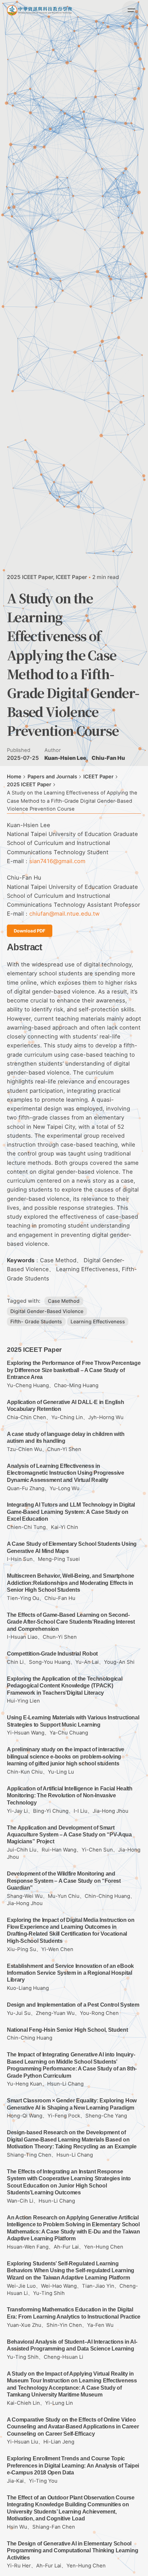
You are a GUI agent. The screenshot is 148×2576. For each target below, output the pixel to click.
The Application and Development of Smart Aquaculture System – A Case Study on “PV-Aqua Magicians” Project (69, 1835)
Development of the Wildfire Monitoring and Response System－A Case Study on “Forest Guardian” (64, 1881)
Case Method (64, 1301)
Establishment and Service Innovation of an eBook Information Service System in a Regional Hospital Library (70, 1973)
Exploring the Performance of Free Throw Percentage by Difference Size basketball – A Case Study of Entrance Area (74, 1370)
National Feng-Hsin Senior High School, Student (67, 2030)
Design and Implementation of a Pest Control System (73, 2005)
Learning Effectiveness (98, 1321)
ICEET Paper (71, 577)
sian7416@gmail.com (57, 861)
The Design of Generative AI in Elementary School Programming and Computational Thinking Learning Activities (72, 2551)
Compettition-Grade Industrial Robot (52, 1654)
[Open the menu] (131, 10)
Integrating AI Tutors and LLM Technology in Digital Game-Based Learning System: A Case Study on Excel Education (71, 1512)
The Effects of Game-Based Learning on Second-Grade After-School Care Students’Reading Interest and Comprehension (71, 1622)
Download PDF (30, 931)
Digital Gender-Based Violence (47, 1311)
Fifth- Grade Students (36, 1321)
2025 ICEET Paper (30, 577)
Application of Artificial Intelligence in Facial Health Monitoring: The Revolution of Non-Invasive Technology (70, 1796)
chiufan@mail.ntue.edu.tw (64, 914)
